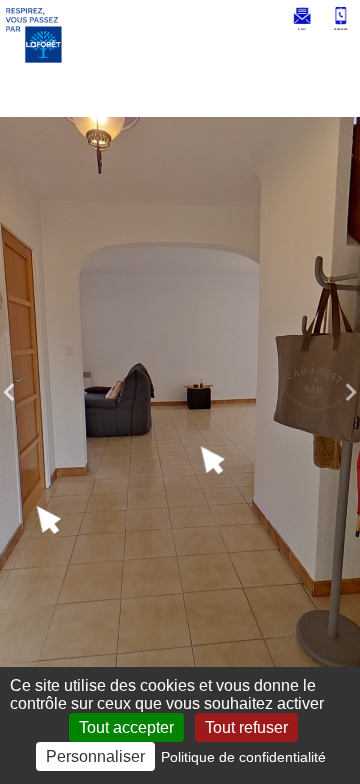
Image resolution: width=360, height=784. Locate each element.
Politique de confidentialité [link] (243, 757)
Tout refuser (246, 727)
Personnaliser (95, 756)
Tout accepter (126, 727)
